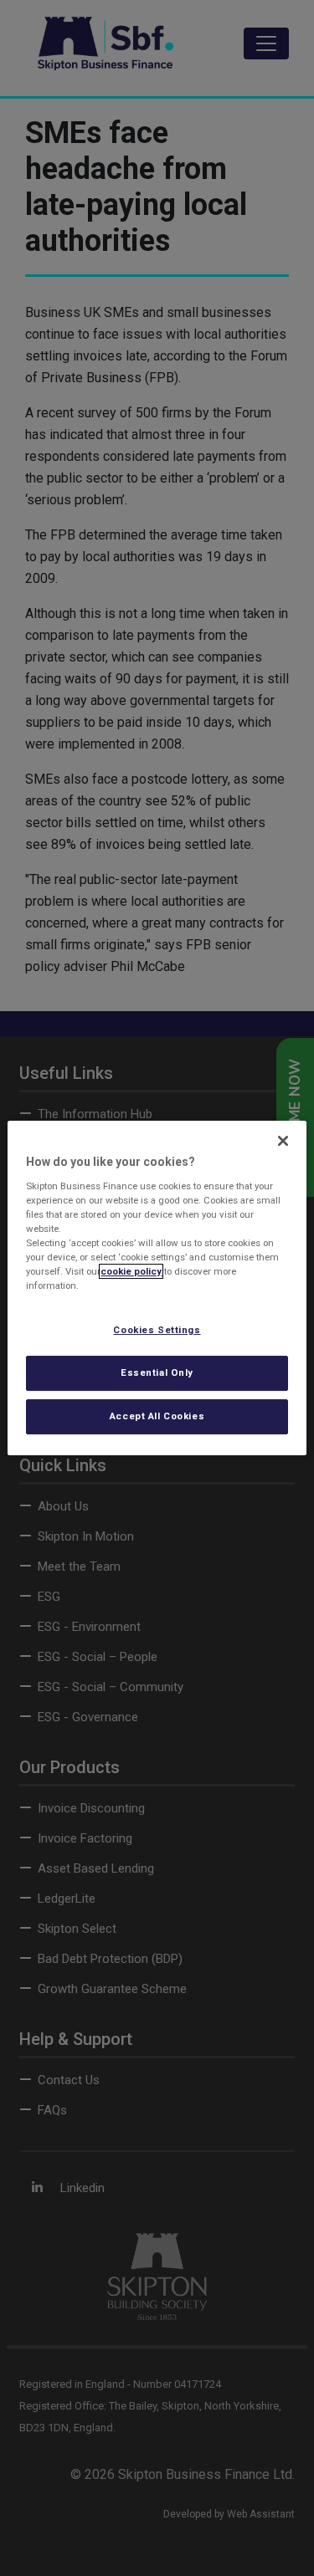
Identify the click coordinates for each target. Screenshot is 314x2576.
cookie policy (131, 1271)
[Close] (283, 1141)
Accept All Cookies (157, 1416)
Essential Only (157, 1372)
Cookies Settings (157, 1330)
